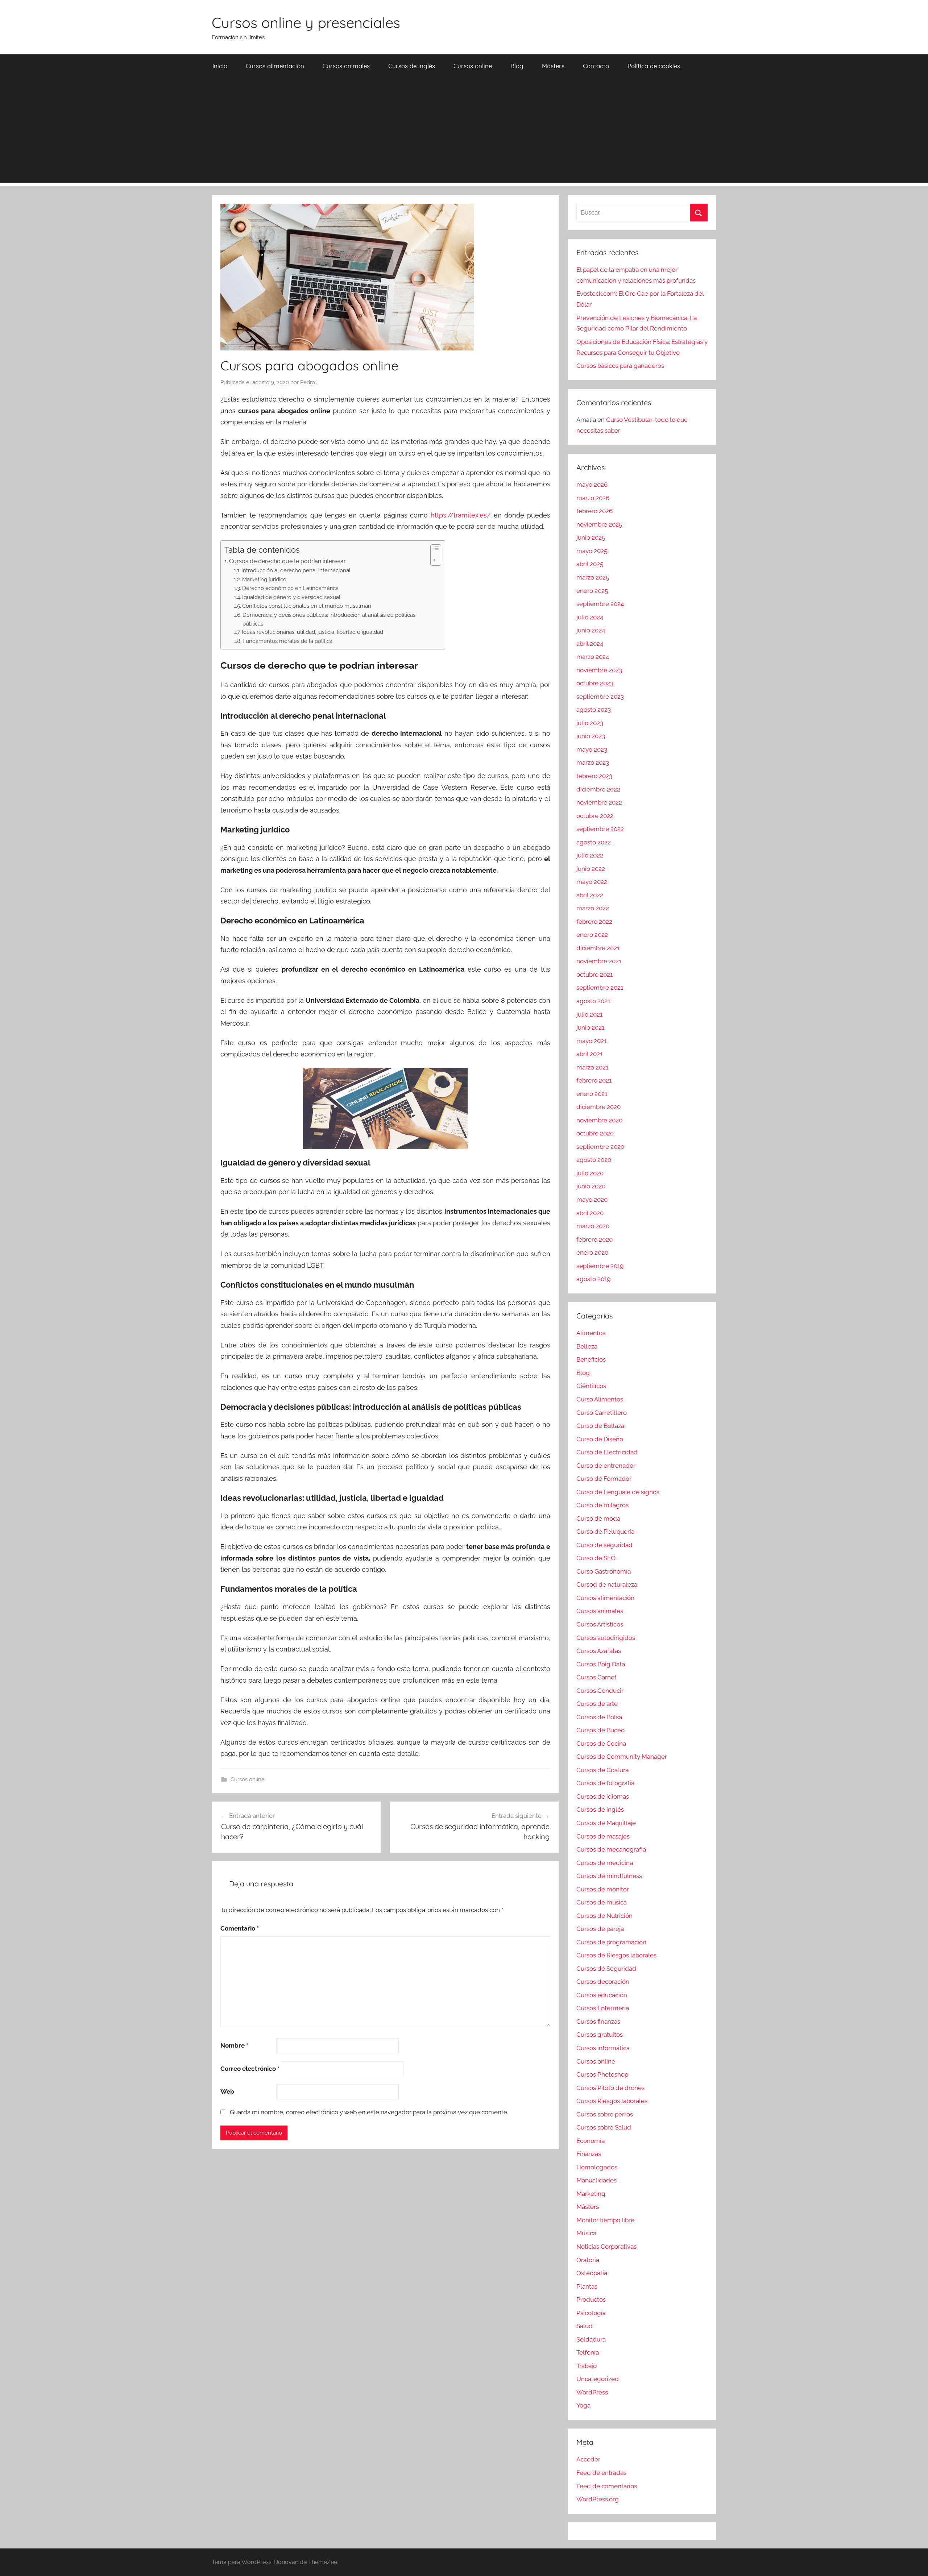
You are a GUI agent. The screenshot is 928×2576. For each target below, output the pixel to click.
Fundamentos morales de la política (287, 641)
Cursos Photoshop (602, 2074)
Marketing (591, 2194)
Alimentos (591, 1333)
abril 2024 (590, 644)
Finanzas (589, 2154)
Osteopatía (592, 2273)
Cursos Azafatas (599, 1651)
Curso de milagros (602, 1505)
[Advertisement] (464, 132)
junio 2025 (591, 537)
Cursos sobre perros (605, 2114)
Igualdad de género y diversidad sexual (291, 597)
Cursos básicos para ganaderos (620, 366)
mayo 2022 (592, 882)
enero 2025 (592, 591)
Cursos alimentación (275, 66)
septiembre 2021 (600, 988)
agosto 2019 (593, 1279)
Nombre (234, 2045)
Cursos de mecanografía (611, 1849)
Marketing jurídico (264, 579)
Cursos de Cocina (601, 1744)
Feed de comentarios (607, 2486)
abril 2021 (589, 1054)
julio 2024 (590, 617)
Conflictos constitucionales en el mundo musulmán (307, 606)
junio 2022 (591, 869)
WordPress (592, 2392)
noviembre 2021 (599, 961)
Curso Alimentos (600, 1399)
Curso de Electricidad (607, 1452)
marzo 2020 (593, 1226)
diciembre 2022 (598, 789)
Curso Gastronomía (604, 1571)
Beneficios (591, 1359)
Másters (553, 66)
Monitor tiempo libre (605, 2220)
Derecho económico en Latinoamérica (290, 588)
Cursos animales (346, 66)
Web (227, 2091)
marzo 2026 (593, 498)
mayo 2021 (591, 1041)
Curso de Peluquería (605, 1532)
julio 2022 (590, 855)
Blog (517, 66)
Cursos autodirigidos (606, 1638)
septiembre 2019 (600, 1266)
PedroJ (309, 382)
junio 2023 (591, 736)
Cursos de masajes (603, 1836)
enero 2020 (592, 1252)
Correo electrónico (250, 2069)
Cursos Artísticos (600, 1624)
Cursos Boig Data (601, 1664)
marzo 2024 (593, 657)
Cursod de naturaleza (607, 1584)
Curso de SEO (596, 1558)
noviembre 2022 (599, 802)
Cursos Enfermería (603, 2008)
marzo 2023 (593, 763)
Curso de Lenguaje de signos (618, 1492)
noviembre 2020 (599, 1120)
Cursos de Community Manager (622, 1757)
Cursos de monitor (603, 1889)
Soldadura (591, 2339)
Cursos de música (602, 1902)
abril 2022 (590, 895)
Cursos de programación (611, 1942)
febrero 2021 (594, 1080)
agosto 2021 (593, 1001)
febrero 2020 (594, 1239)
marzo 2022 (593, 908)
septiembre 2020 (600, 1147)
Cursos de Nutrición (604, 1916)
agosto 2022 (594, 842)
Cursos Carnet (596, 1677)
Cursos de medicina (605, 1863)
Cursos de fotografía (605, 1783)
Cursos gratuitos (600, 2035)
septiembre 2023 (600, 697)
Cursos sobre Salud (604, 2127)
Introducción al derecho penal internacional (296, 570)
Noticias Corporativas (606, 2247)
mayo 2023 (592, 749)
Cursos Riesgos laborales (612, 2101)
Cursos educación (602, 1995)
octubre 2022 (595, 816)
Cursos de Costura (602, 1770)
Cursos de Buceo (600, 1730)
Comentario (240, 1928)
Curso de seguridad (604, 1545)
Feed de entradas (601, 2473)
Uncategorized (598, 2379)
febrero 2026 (594, 511)
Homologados (597, 2167)
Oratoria (588, 2260)
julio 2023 (590, 723)
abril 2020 (590, 1213)
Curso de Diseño (600, 1439)
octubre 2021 (594, 975)
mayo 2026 (592, 485)
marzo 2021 (592, 1067)
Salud (585, 2326)
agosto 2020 (594, 1160)
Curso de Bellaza (600, 1426)
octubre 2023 (595, 683)
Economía (591, 2141)
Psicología (591, 2313)
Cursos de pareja (600, 1929)
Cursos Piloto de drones (610, 2088)
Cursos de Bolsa (599, 1717)
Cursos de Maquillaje (606, 1823)
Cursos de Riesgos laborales (616, 1955)
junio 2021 (590, 1027)
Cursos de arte (597, 1704)
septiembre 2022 (600, 829)
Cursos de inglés (412, 66)
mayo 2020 (592, 1200)
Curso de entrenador (606, 1466)
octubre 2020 (595, 1133)
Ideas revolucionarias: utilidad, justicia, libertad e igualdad (312, 632)
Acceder (588, 2459)
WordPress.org (598, 2499)
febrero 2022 (594, 922)
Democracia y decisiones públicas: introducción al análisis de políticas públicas (329, 619)
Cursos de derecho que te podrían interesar (287, 561)
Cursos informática (603, 2048)
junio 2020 (591, 1186)
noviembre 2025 (599, 524)
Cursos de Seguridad (606, 1969)
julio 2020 (590, 1173)
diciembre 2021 (598, 948)
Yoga (583, 2405)
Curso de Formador (604, 1479)
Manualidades (596, 2180)
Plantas (587, 2286)
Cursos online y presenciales (306, 22)
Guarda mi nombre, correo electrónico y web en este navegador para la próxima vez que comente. (369, 2112)
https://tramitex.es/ (461, 515)
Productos (591, 2299)
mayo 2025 (592, 551)
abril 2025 (590, 564)
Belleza (587, 1346)
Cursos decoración (603, 1982)
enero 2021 (592, 1094)
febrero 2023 (594, 776)
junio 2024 (591, 630)
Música (586, 2233)
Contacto (596, 66)
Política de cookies (654, 66)
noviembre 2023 (599, 670)
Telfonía (588, 2352)
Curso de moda (598, 1518)
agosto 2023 (594, 710)
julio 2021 (589, 1014)
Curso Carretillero (602, 1413)
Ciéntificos (591, 1386)
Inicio (220, 66)
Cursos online (473, 66)
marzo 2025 (593, 577)
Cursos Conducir (600, 1691)
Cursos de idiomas (603, 1796)
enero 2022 (592, 935)
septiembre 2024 (600, 604)
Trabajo (587, 2366)
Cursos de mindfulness (609, 1876)
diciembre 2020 (598, 1107)
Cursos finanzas (598, 2022)
